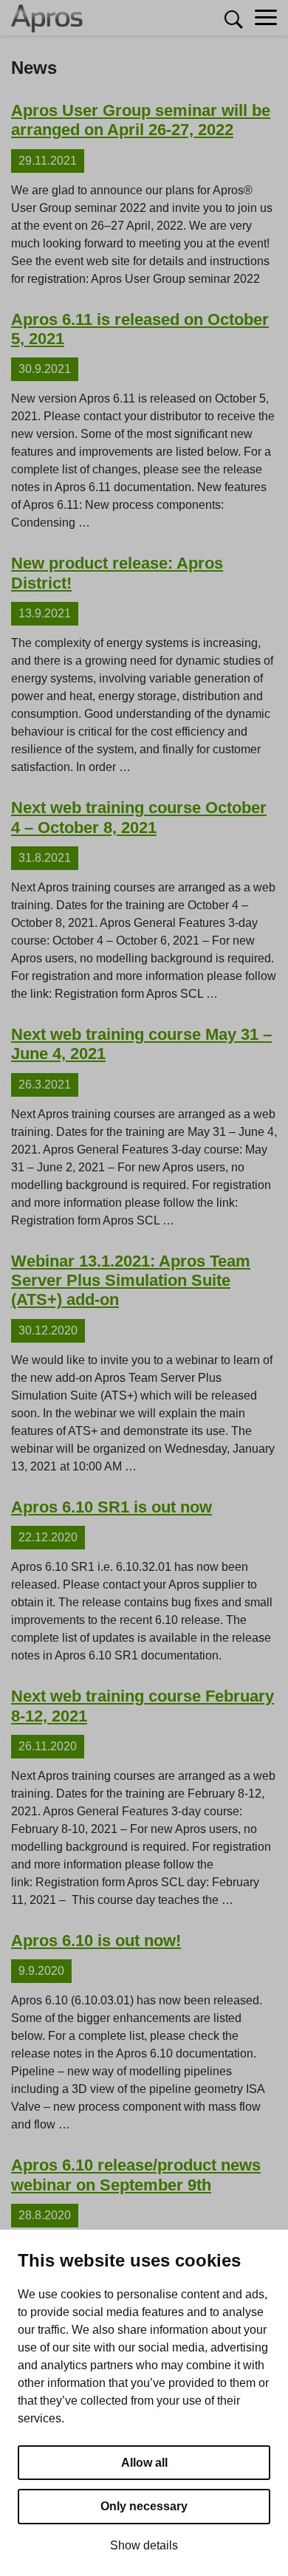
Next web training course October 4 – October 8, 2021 (139, 817)
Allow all (144, 2463)
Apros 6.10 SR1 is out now (112, 1507)
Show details (144, 2545)
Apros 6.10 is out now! (96, 1940)
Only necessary (144, 2506)
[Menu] (266, 18)
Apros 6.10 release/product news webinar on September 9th (136, 2175)
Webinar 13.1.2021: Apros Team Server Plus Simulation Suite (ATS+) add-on (131, 1281)
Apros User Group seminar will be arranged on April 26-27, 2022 (141, 120)
